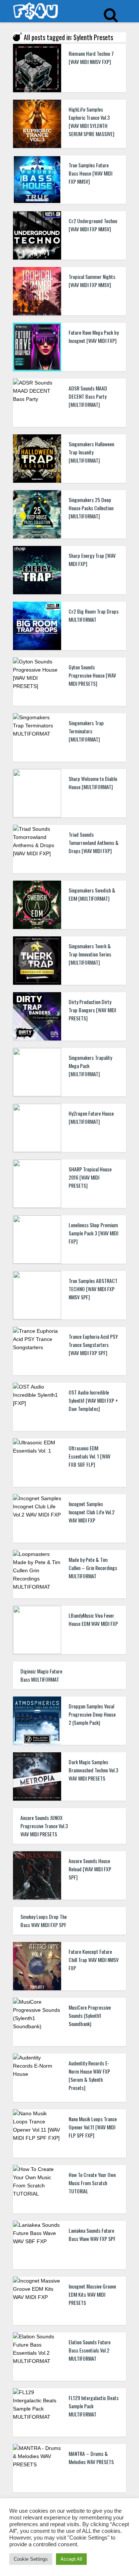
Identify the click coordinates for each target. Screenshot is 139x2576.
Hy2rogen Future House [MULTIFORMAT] (91, 1117)
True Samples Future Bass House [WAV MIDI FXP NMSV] (90, 173)
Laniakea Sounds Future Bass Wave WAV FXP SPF (92, 2234)
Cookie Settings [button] (31, 2559)
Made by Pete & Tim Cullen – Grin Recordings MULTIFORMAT (93, 1568)
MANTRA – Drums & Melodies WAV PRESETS (91, 2458)
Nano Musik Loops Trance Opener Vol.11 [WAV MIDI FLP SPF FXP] (93, 2127)
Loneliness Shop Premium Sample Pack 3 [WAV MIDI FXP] (93, 1233)
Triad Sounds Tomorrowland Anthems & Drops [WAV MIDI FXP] (94, 842)
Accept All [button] (71, 2559)
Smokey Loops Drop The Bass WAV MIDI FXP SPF (44, 1921)
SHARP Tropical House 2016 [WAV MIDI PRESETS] (90, 1177)
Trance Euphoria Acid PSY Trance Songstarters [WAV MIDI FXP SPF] (93, 1345)
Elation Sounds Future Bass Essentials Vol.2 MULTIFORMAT (90, 2350)
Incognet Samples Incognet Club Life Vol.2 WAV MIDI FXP (92, 1512)
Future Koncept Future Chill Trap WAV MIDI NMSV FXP (94, 1960)
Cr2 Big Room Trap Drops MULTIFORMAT (94, 615)
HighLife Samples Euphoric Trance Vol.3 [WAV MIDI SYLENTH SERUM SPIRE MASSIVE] (91, 121)
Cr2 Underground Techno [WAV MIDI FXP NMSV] (93, 225)
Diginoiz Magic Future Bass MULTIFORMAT (41, 1675)
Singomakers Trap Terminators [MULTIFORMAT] (86, 731)
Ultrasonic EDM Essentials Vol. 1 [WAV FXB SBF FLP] (90, 1456)
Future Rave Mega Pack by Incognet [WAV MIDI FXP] (94, 336)
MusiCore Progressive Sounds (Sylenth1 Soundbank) (90, 2015)
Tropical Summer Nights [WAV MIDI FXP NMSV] (92, 281)
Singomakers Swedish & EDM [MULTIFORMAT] (92, 894)
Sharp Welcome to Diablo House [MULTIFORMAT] (93, 783)
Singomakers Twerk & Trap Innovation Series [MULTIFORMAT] (90, 954)
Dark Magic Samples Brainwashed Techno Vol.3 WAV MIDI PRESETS (93, 1770)
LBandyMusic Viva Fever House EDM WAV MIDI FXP (93, 1619)
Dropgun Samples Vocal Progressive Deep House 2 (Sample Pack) (92, 1714)
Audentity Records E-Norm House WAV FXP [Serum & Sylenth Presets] (89, 2075)
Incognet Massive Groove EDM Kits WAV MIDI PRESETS (92, 2294)
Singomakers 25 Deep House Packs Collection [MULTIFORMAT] (91, 508)
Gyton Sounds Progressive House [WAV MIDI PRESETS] (92, 675)
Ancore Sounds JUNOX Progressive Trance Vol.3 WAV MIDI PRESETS (44, 1826)
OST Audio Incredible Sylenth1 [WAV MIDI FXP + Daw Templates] (93, 1400)
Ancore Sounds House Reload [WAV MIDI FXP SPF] (90, 1869)
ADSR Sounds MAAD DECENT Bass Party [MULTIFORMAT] (88, 396)
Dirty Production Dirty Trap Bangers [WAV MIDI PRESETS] (92, 1010)
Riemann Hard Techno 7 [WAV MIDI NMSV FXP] (91, 57)
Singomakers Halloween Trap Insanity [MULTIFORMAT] (91, 452)
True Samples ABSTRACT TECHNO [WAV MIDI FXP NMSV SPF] (93, 1289)
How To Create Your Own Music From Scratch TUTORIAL (92, 2183)
